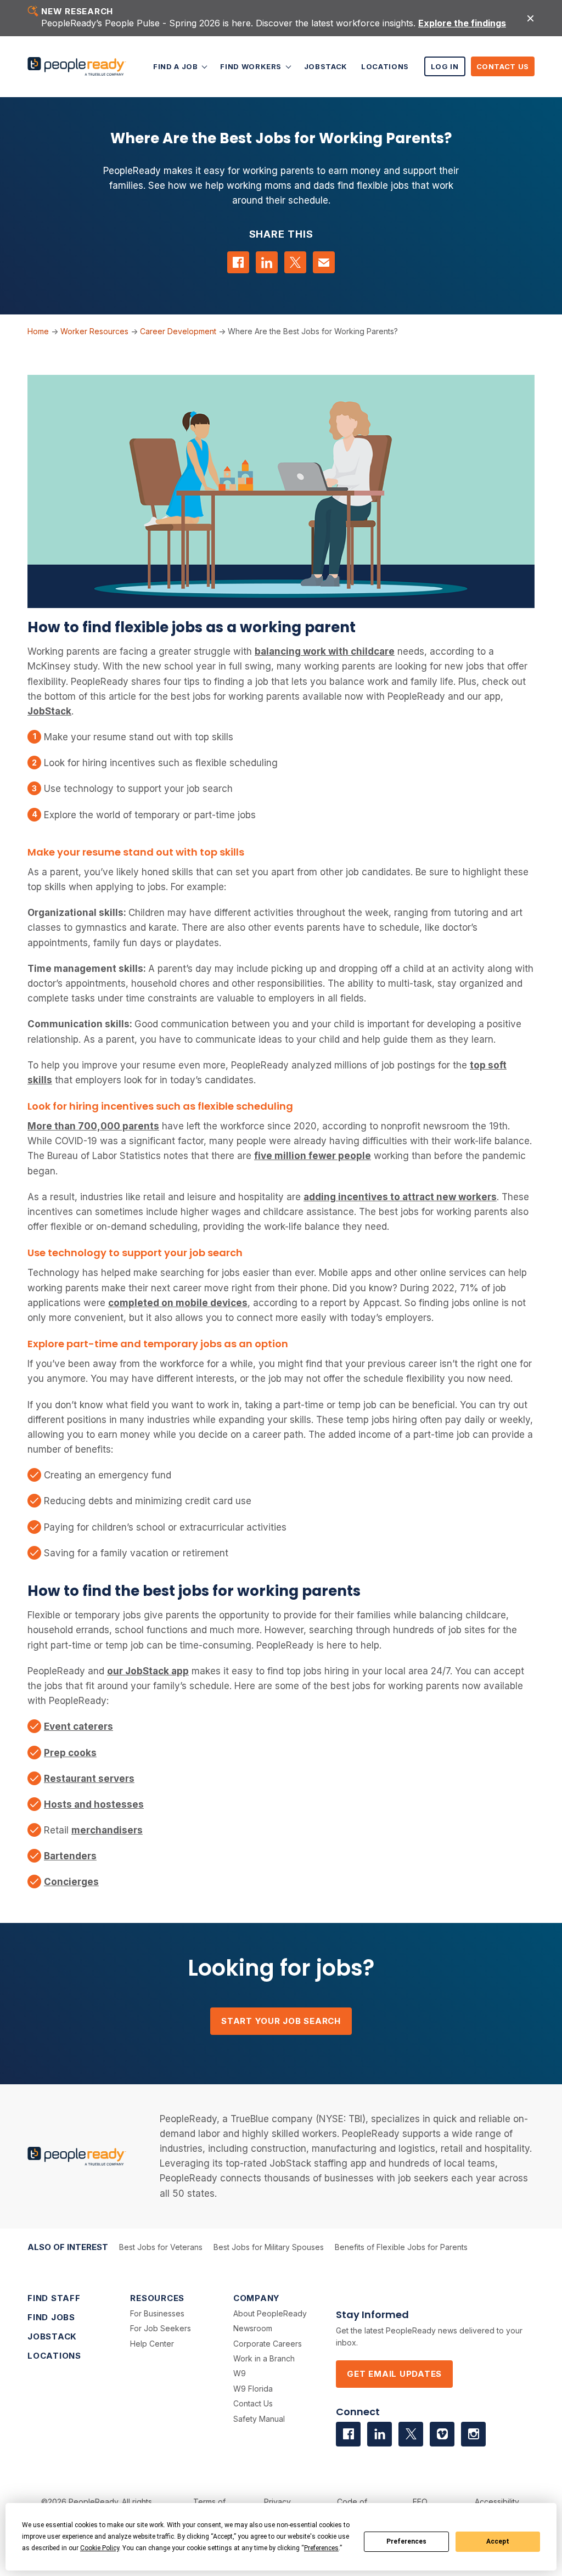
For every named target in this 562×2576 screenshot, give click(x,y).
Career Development (178, 331)
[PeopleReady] (77, 67)
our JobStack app (148, 1671)
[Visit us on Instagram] (473, 2434)
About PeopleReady (270, 2313)
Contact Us (503, 66)
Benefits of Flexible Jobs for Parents (401, 2247)
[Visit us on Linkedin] (380, 2434)
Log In (445, 66)
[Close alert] (530, 18)
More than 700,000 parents (93, 1126)
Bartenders (70, 1856)
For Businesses (157, 2313)
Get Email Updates (394, 2374)
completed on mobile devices (178, 1303)
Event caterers (78, 1726)
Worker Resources (94, 331)
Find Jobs (51, 2317)
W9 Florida (253, 2389)
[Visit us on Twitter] (411, 2434)
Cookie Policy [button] (100, 2548)
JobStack (326, 66)
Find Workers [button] (252, 66)
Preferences (406, 2541)
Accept (498, 2541)
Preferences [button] (321, 2548)
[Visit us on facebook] (348, 2434)
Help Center (152, 2344)
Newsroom (253, 2328)
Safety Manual (259, 2419)
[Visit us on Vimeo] (442, 2434)
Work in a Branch (264, 2358)
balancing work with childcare (325, 651)
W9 (240, 2373)
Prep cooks (70, 1753)
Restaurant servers (89, 1779)
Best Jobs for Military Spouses (269, 2247)
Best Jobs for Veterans (161, 2247)
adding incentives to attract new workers (400, 1197)
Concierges (71, 1882)
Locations (385, 66)
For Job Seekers (161, 2328)
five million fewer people (313, 1156)
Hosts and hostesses (94, 1804)
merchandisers (107, 1830)
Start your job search (281, 2021)
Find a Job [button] (176, 66)
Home (38, 331)
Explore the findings (462, 23)
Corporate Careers (268, 2344)
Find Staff (54, 2298)
